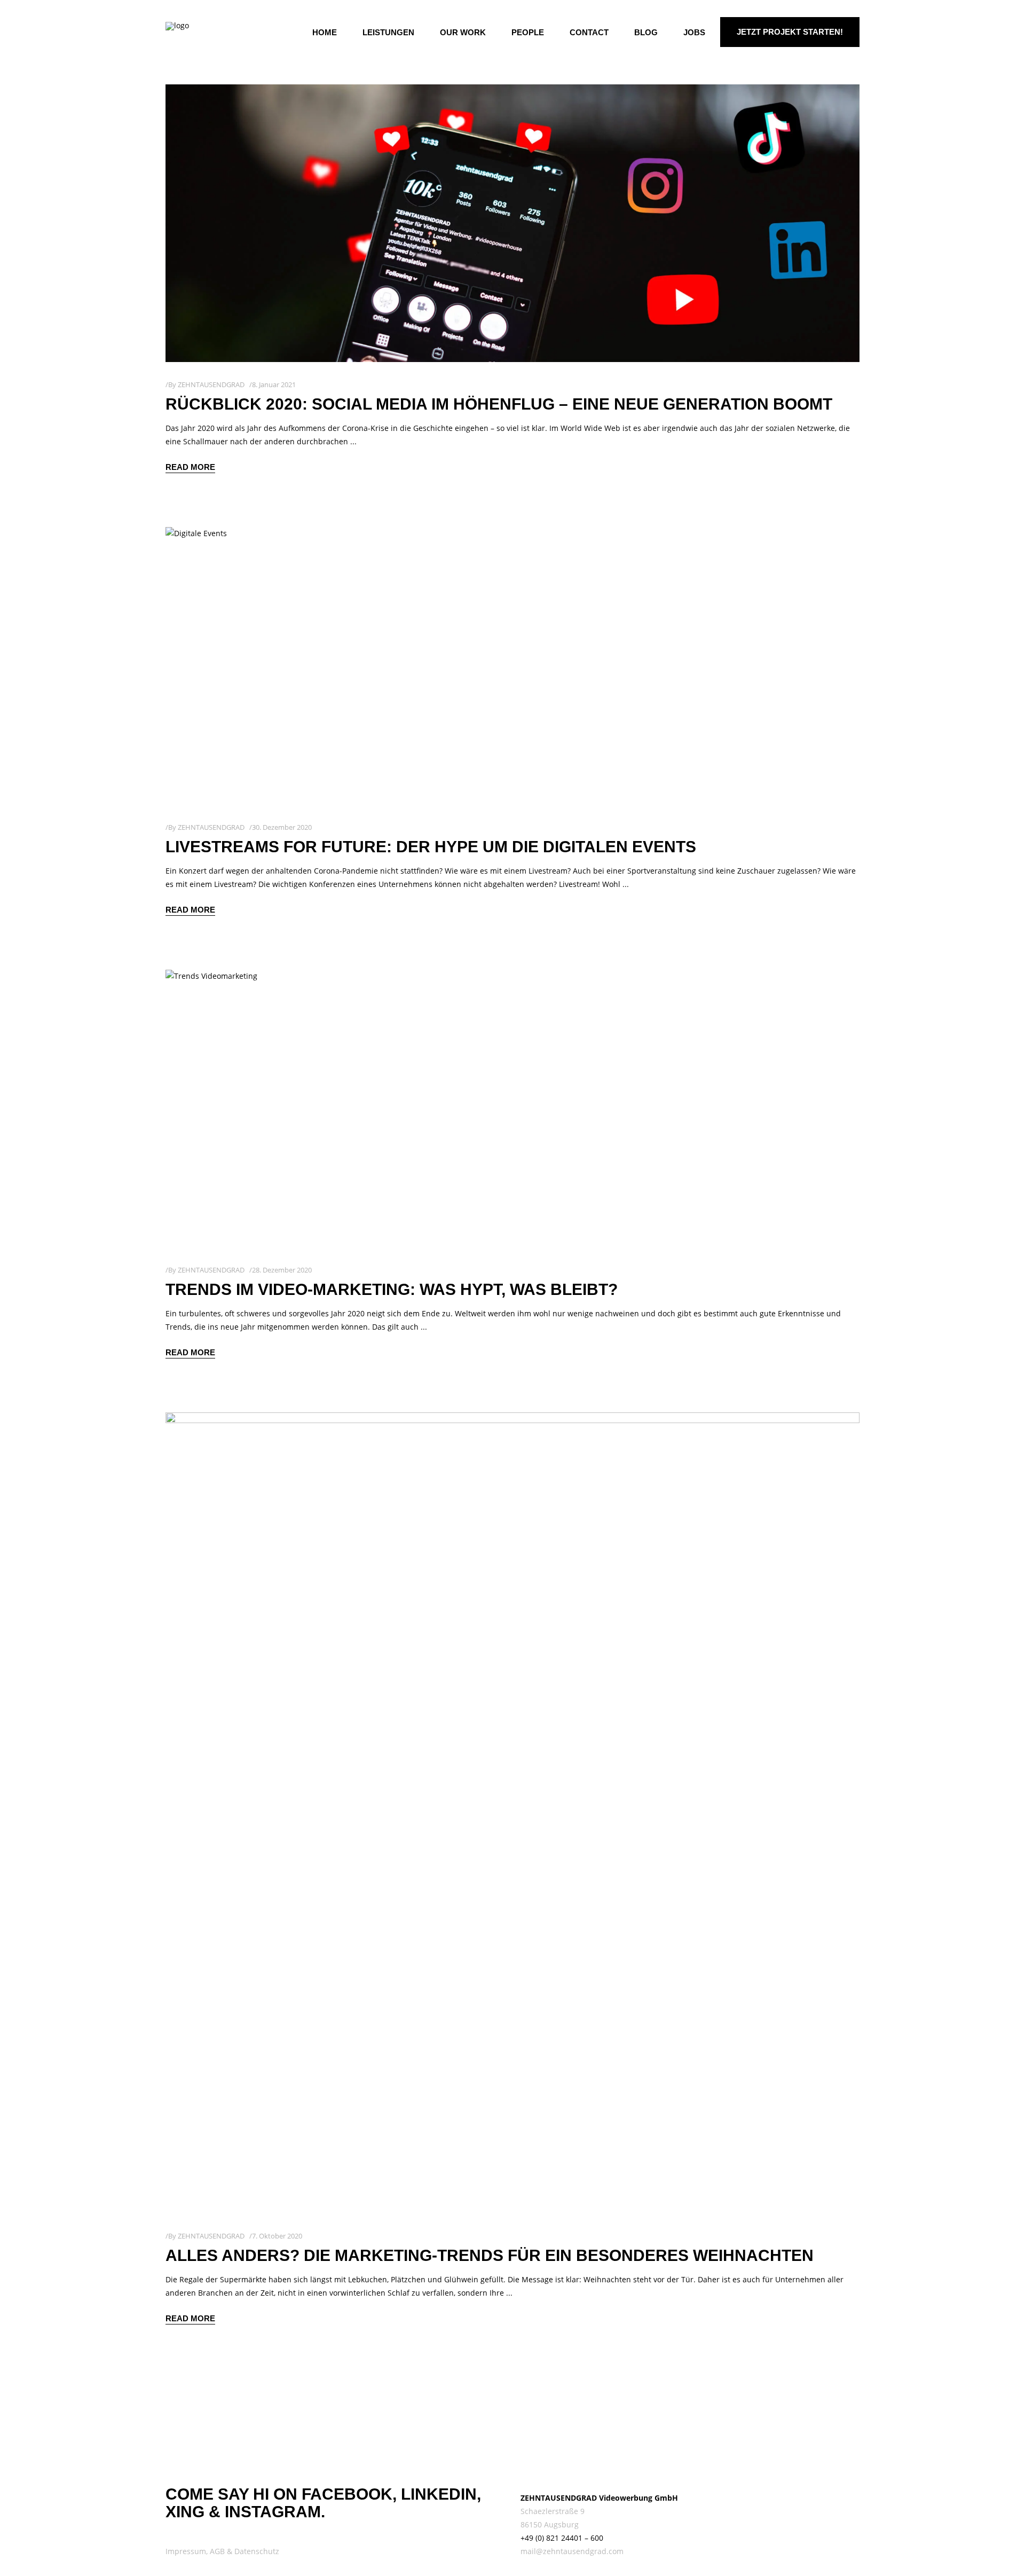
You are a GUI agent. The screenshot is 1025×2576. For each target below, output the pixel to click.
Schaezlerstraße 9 (553, 2511)
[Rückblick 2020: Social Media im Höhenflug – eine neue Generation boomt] (512, 223)
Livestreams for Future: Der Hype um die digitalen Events (431, 847)
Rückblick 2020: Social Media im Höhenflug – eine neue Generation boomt (499, 404)
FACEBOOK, (349, 2494)
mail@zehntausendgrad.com (572, 2551)
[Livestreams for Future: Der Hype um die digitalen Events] (512, 666)
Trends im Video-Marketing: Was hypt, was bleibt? (392, 1289)
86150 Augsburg (550, 2524)
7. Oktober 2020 (277, 2236)
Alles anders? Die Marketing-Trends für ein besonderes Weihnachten (490, 2255)
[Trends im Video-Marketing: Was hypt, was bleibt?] (512, 1109)
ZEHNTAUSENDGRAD (211, 384)
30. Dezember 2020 (282, 827)
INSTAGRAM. (275, 2512)
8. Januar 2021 (274, 384)
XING (185, 2512)
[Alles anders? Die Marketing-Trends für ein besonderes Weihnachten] (512, 1813)
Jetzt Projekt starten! (790, 32)
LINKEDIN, (441, 2494)
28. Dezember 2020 (282, 1270)
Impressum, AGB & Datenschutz (222, 2551)
